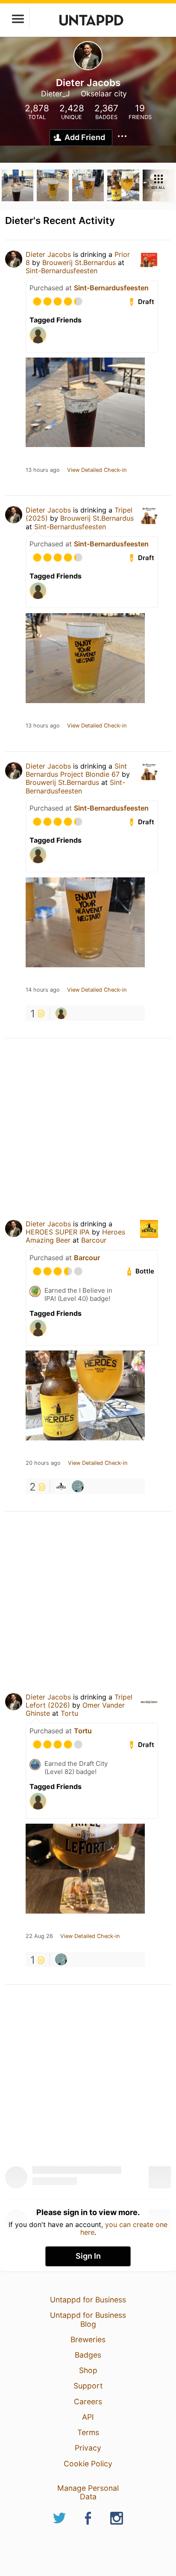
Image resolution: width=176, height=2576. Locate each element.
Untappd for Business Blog (88, 2319)
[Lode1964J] (61, 1013)
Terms (88, 2432)
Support (88, 2386)
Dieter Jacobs (48, 254)
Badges (88, 2355)
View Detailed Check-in (97, 470)
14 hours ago (43, 990)
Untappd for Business (88, 2300)
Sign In (88, 2256)
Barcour (94, 1240)
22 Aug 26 (39, 1936)
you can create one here (124, 2228)
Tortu (69, 1713)
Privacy (88, 2448)
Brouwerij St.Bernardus (79, 262)
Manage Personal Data (88, 2492)
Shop (88, 2370)
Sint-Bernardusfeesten (62, 271)
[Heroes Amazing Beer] (61, 1486)
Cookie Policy (88, 2464)
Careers (88, 2402)
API (88, 2417)
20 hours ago (43, 1463)
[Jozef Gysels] (78, 1486)
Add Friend (85, 137)
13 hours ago (43, 470)
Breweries (88, 2339)
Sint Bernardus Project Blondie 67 (76, 770)
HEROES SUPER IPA (58, 1232)
